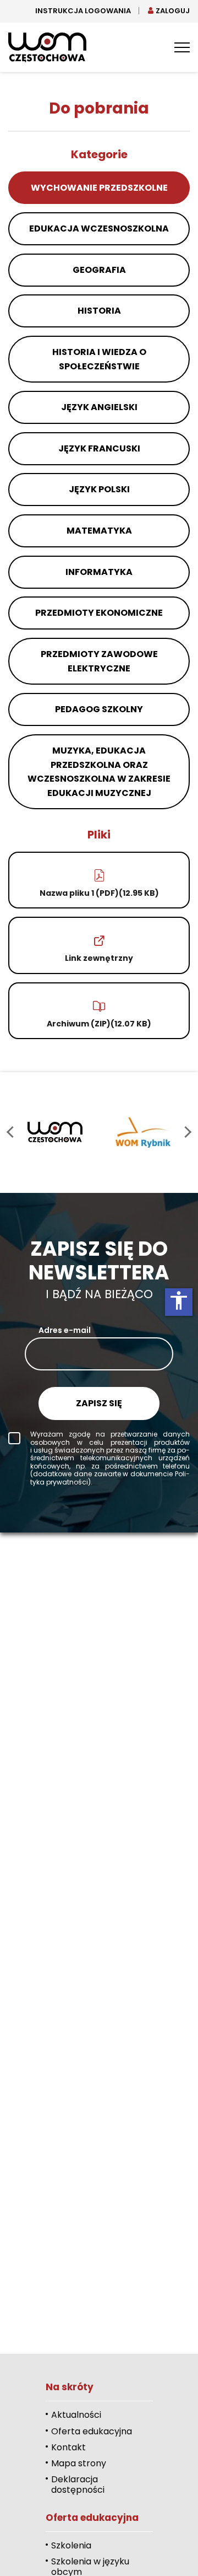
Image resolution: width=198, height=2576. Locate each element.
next (186, 1132)
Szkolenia (71, 2545)
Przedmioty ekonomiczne (99, 613)
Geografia (99, 270)
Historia (99, 311)
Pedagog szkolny (99, 709)
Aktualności (76, 2415)
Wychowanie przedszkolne (99, 188)
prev (12, 1132)
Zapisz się (99, 1403)
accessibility (179, 1300)
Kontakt (68, 2447)
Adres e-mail (65, 1330)
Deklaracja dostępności (78, 2484)
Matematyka (99, 531)
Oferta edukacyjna (92, 2431)
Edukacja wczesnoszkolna (99, 228)
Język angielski (99, 407)
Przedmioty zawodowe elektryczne (99, 661)
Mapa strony (79, 2463)
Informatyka (99, 572)
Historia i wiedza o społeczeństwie (99, 359)
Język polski (99, 489)
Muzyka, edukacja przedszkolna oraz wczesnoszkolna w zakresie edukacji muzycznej (99, 772)
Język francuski (99, 448)
